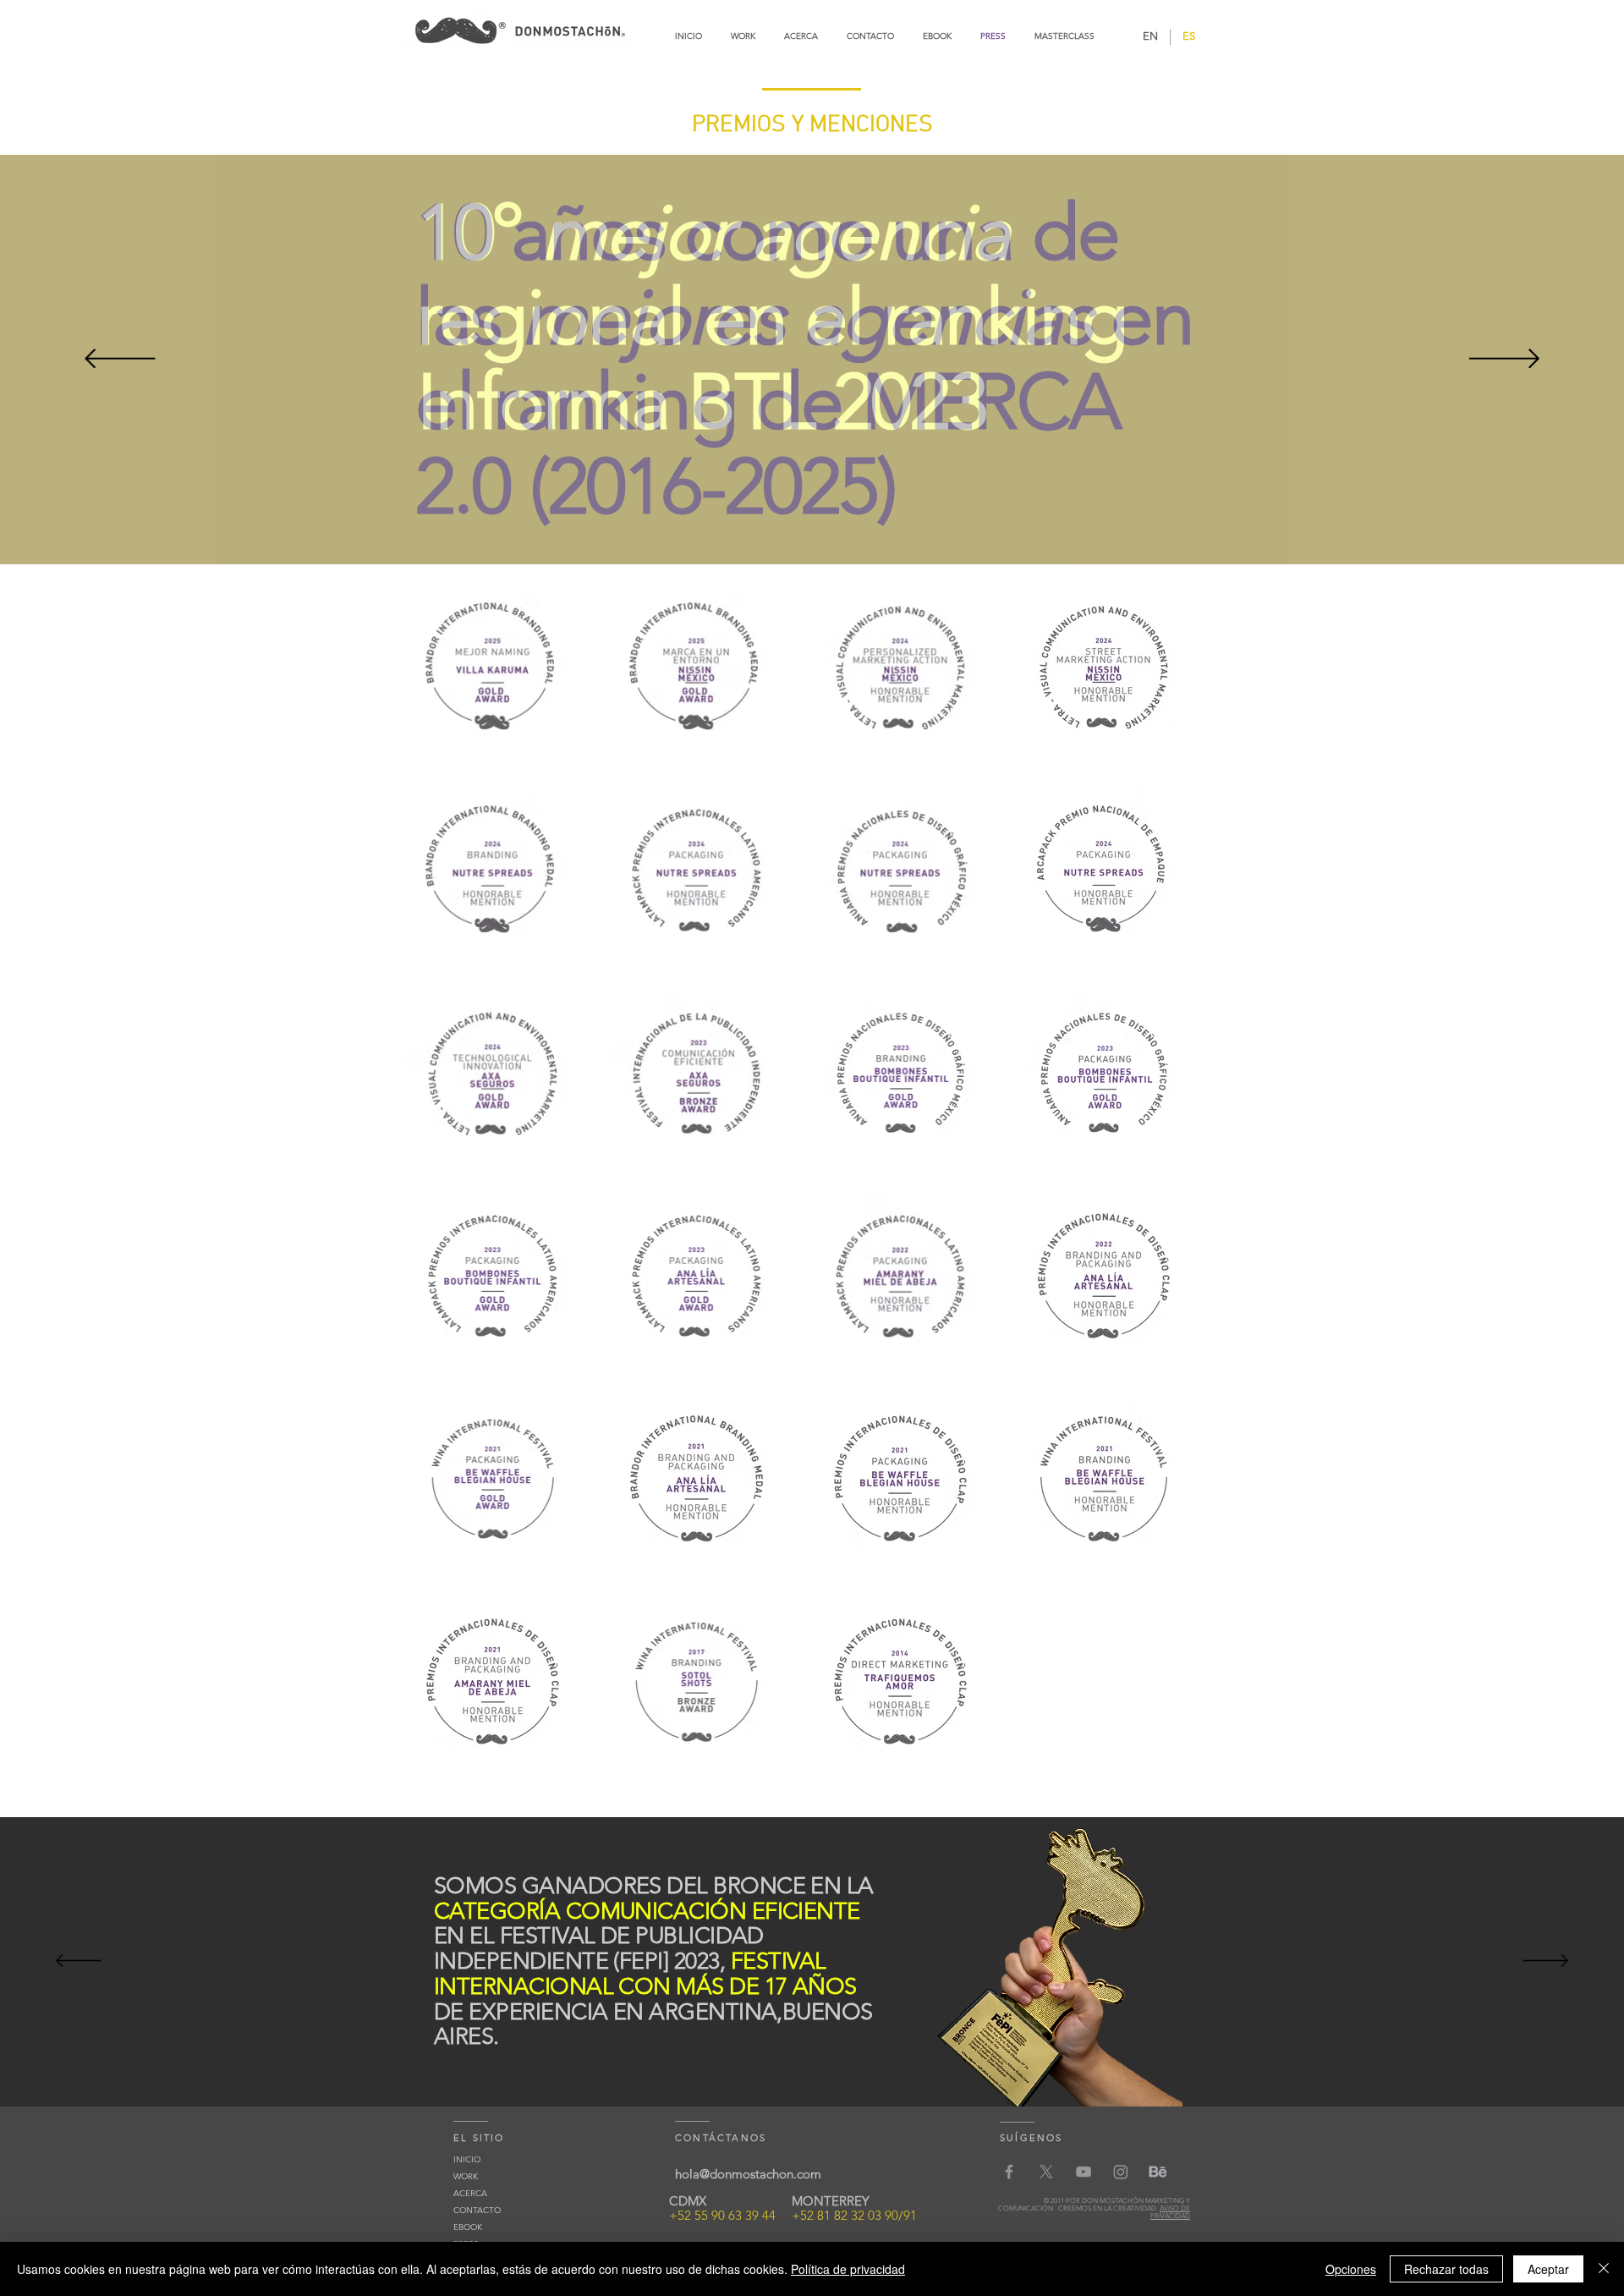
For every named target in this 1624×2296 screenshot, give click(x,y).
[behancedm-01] (1158, 2172)
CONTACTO (477, 2210)
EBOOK (468, 2227)
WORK (466, 2176)
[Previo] (120, 360)
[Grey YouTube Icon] (1084, 2172)
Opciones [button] (1351, 2269)
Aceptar (1548, 2269)
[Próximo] (1504, 360)
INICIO (467, 2159)
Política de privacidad (848, 2269)
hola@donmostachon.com (748, 2174)
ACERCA (470, 2193)
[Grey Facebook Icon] (1009, 2172)
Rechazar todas (1446, 2269)
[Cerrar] (1604, 2269)
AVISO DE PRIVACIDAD (1170, 2212)
